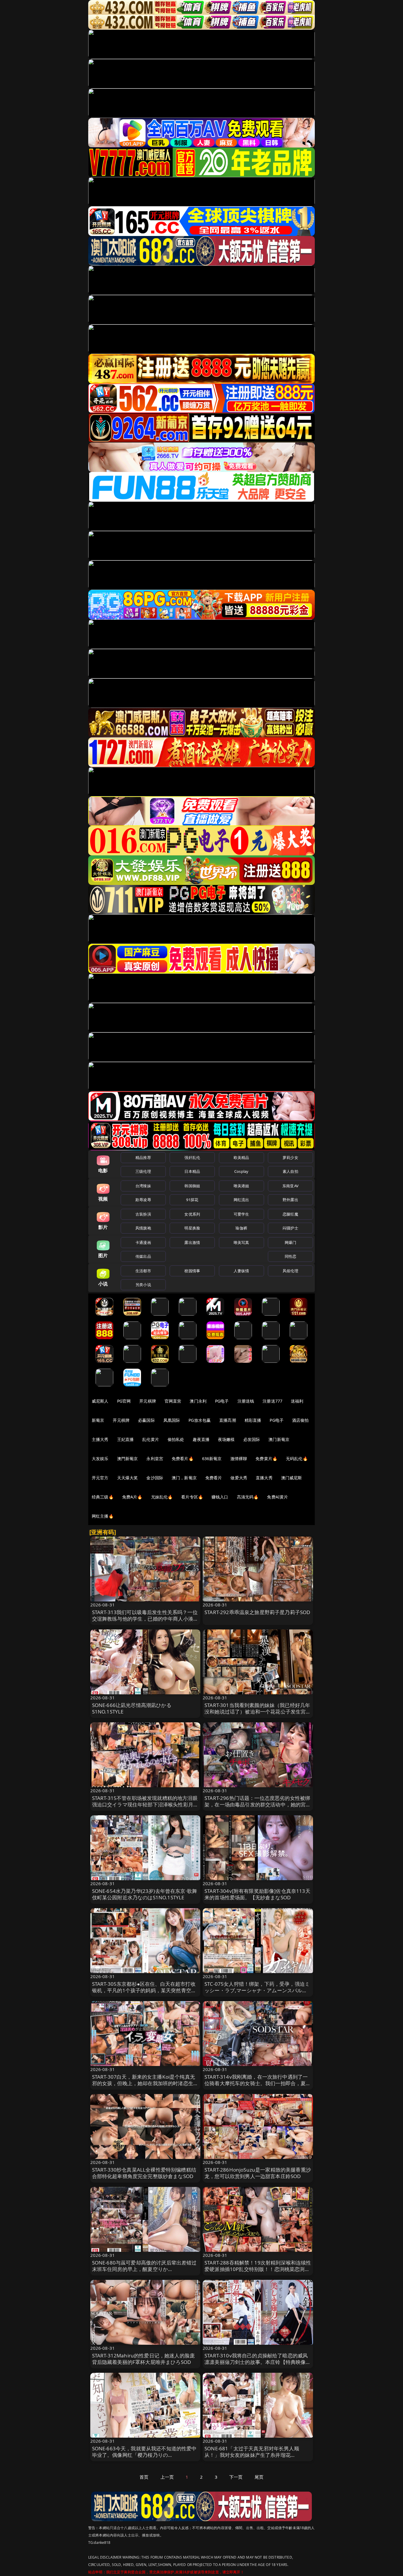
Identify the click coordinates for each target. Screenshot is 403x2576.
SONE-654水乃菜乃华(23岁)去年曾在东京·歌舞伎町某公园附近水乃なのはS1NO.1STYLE (145, 1894)
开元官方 (100, 1478)
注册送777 (272, 1401)
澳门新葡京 (279, 1439)
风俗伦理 (290, 1271)
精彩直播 (253, 1420)
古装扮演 (143, 1214)
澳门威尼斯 (292, 1478)
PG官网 (124, 1401)
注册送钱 (246, 1401)
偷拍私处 (176, 1439)
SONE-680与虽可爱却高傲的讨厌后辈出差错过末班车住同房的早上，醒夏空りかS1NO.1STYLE (144, 2269)
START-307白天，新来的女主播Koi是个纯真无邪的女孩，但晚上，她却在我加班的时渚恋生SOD (144, 2083)
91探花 (192, 1200)
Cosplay (241, 1171)
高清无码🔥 (248, 1497)
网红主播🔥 (103, 1516)
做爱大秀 (239, 1478)
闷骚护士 (290, 1228)
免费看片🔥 (183, 1458)
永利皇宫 (155, 1458)
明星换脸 (192, 1228)
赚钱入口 (220, 1497)
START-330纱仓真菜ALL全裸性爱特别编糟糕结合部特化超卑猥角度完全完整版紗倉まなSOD (144, 2173)
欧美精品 (241, 1157)
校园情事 (192, 1271)
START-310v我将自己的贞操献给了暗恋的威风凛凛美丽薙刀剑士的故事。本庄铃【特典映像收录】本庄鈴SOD (258, 2362)
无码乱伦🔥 (297, 1458)
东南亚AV (290, 1186)
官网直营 (173, 1401)
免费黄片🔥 (266, 1458)
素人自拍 (290, 1171)
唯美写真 (241, 1242)
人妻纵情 (241, 1271)
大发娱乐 (100, 1458)
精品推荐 (143, 1157)
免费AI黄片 (277, 1497)
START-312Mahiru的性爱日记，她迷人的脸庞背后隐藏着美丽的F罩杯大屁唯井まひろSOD (144, 2359)
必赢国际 (146, 1420)
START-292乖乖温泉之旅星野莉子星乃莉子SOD (257, 1612)
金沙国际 (155, 1478)
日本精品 (192, 1171)
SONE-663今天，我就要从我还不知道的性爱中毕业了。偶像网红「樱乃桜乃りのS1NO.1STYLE (144, 2455)
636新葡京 (212, 1458)
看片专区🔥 (192, 1497)
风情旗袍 (143, 1228)
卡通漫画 (143, 1242)
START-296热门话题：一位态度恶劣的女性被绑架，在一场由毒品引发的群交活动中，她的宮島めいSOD (258, 1804)
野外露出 (290, 1200)
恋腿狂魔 (290, 1214)
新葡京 (98, 1420)
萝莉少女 (290, 1157)
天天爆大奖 (128, 1478)
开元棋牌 (148, 1401)
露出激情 (192, 1242)
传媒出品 (143, 1256)
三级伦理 (143, 1171)
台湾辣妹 (143, 1186)
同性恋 (290, 1256)
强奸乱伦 (192, 1157)
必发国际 (252, 1439)
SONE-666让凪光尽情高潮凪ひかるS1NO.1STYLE (132, 1708)
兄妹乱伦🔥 (162, 1497)
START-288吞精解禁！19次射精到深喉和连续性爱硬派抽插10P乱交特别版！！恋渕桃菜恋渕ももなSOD (258, 2269)
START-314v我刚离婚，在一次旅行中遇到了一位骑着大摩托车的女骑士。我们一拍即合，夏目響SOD (258, 2083)
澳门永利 (198, 1401)
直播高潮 (228, 1420)
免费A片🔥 (132, 1497)
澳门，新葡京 (184, 1478)
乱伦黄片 (151, 1439)
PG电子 (222, 1401)
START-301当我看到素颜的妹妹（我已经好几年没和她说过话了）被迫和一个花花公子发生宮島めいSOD (258, 1712)
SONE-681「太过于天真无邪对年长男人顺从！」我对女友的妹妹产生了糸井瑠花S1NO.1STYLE (252, 2455)
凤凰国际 (172, 1420)
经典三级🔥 (103, 1497)
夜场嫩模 (226, 1439)
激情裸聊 (239, 1458)
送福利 (297, 1401)
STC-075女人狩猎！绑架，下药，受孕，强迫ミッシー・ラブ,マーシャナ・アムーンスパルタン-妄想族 (257, 1990)
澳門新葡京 (128, 1458)
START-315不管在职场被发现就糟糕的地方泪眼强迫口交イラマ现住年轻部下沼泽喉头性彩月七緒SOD (145, 1804)
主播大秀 (100, 1439)
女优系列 (192, 1214)
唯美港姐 (241, 1186)
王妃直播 (126, 1439)
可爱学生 (241, 1214)
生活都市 (143, 1271)
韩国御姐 (192, 1186)
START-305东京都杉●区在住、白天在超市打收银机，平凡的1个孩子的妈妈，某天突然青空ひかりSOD (144, 1990)
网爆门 (290, 1242)
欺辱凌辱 (143, 1200)
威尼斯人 (100, 1401)
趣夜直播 (201, 1439)
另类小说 (143, 1285)
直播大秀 (264, 1478)
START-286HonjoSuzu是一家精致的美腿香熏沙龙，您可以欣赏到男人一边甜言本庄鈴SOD (258, 2173)
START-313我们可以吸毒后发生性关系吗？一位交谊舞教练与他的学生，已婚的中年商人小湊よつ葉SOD (145, 1619)
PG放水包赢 (200, 1420)
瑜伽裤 (241, 1228)
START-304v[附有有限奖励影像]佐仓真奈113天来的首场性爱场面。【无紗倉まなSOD (257, 1894)
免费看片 (214, 1478)
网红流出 (241, 1200)
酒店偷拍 (300, 1420)
